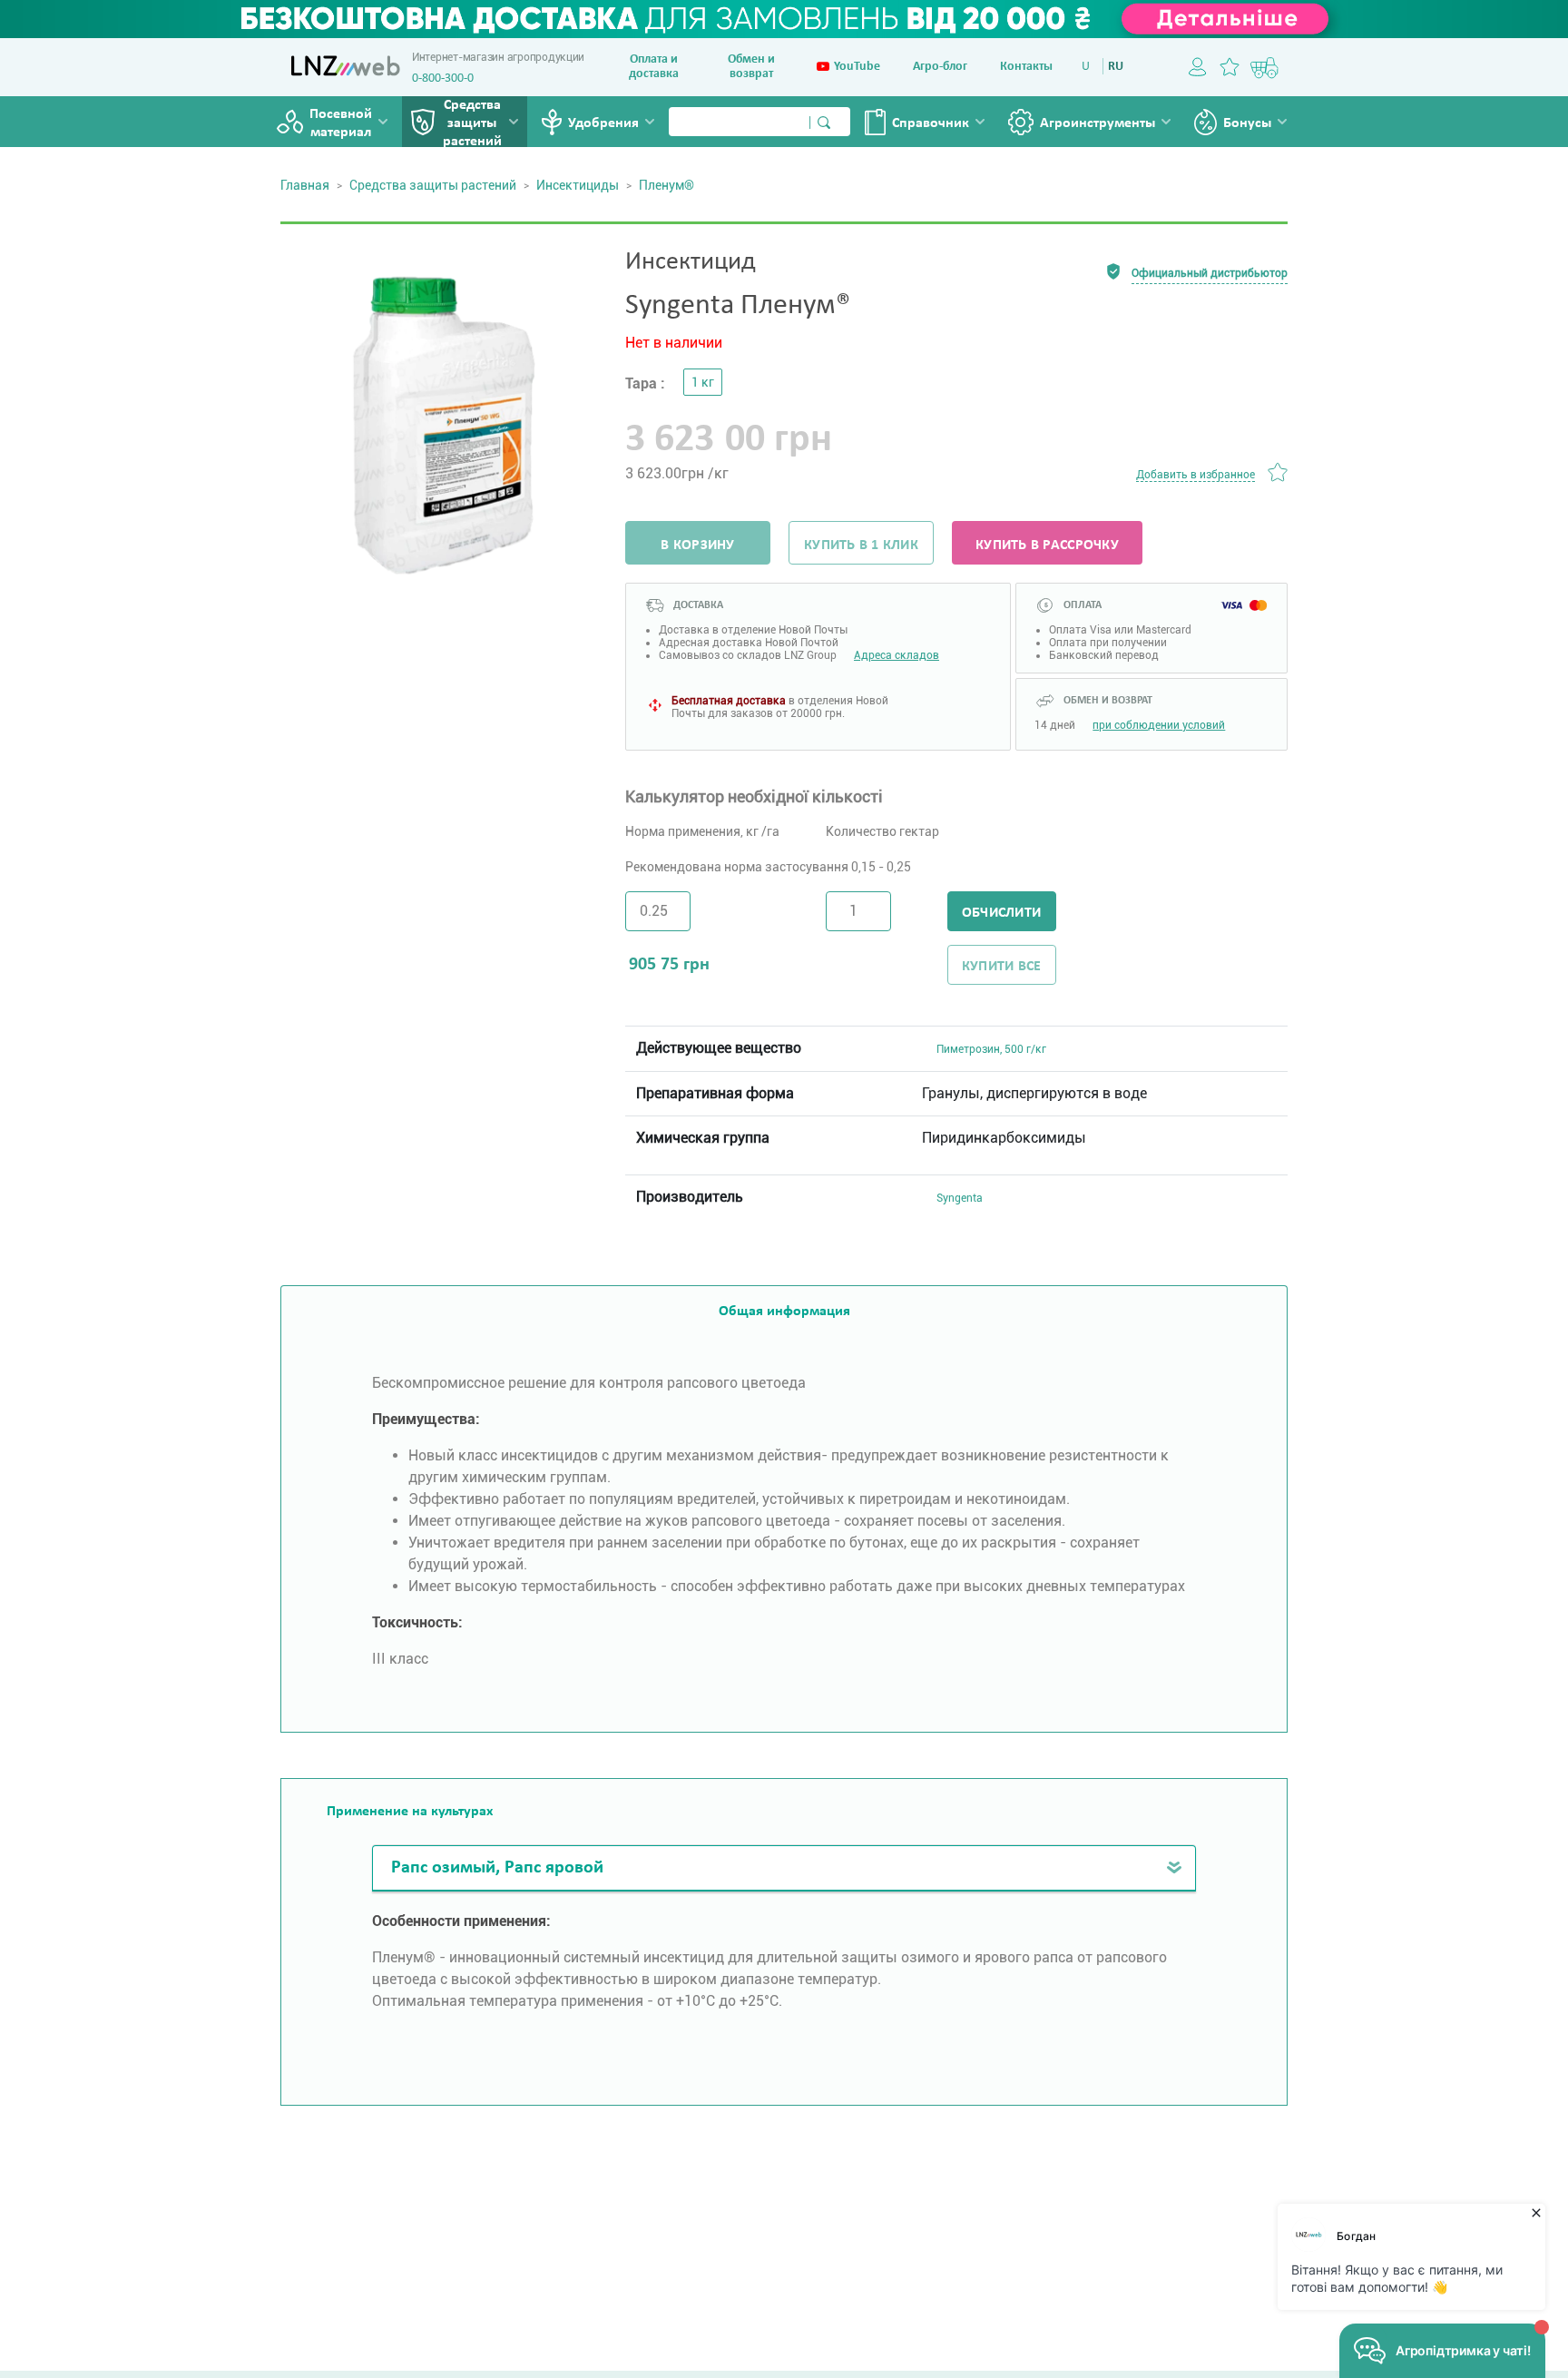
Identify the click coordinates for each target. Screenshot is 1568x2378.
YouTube (857, 67)
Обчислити (1001, 913)
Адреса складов (897, 655)
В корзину (697, 545)
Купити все (1002, 967)
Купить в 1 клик (861, 545)
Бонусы (1247, 123)
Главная (305, 185)
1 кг (703, 382)
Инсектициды (578, 185)
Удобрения (603, 123)
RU (1116, 67)
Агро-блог (940, 67)
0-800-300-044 (449, 79)
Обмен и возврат (751, 67)
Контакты (1026, 67)
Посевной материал (341, 123)
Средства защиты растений (472, 123)
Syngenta (960, 1198)
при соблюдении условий (1159, 725)
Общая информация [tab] (784, 1312)
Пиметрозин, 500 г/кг (991, 1049)
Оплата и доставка (654, 67)
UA (1089, 67)
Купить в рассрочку (1047, 545)
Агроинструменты (1098, 123)
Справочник (931, 123)
